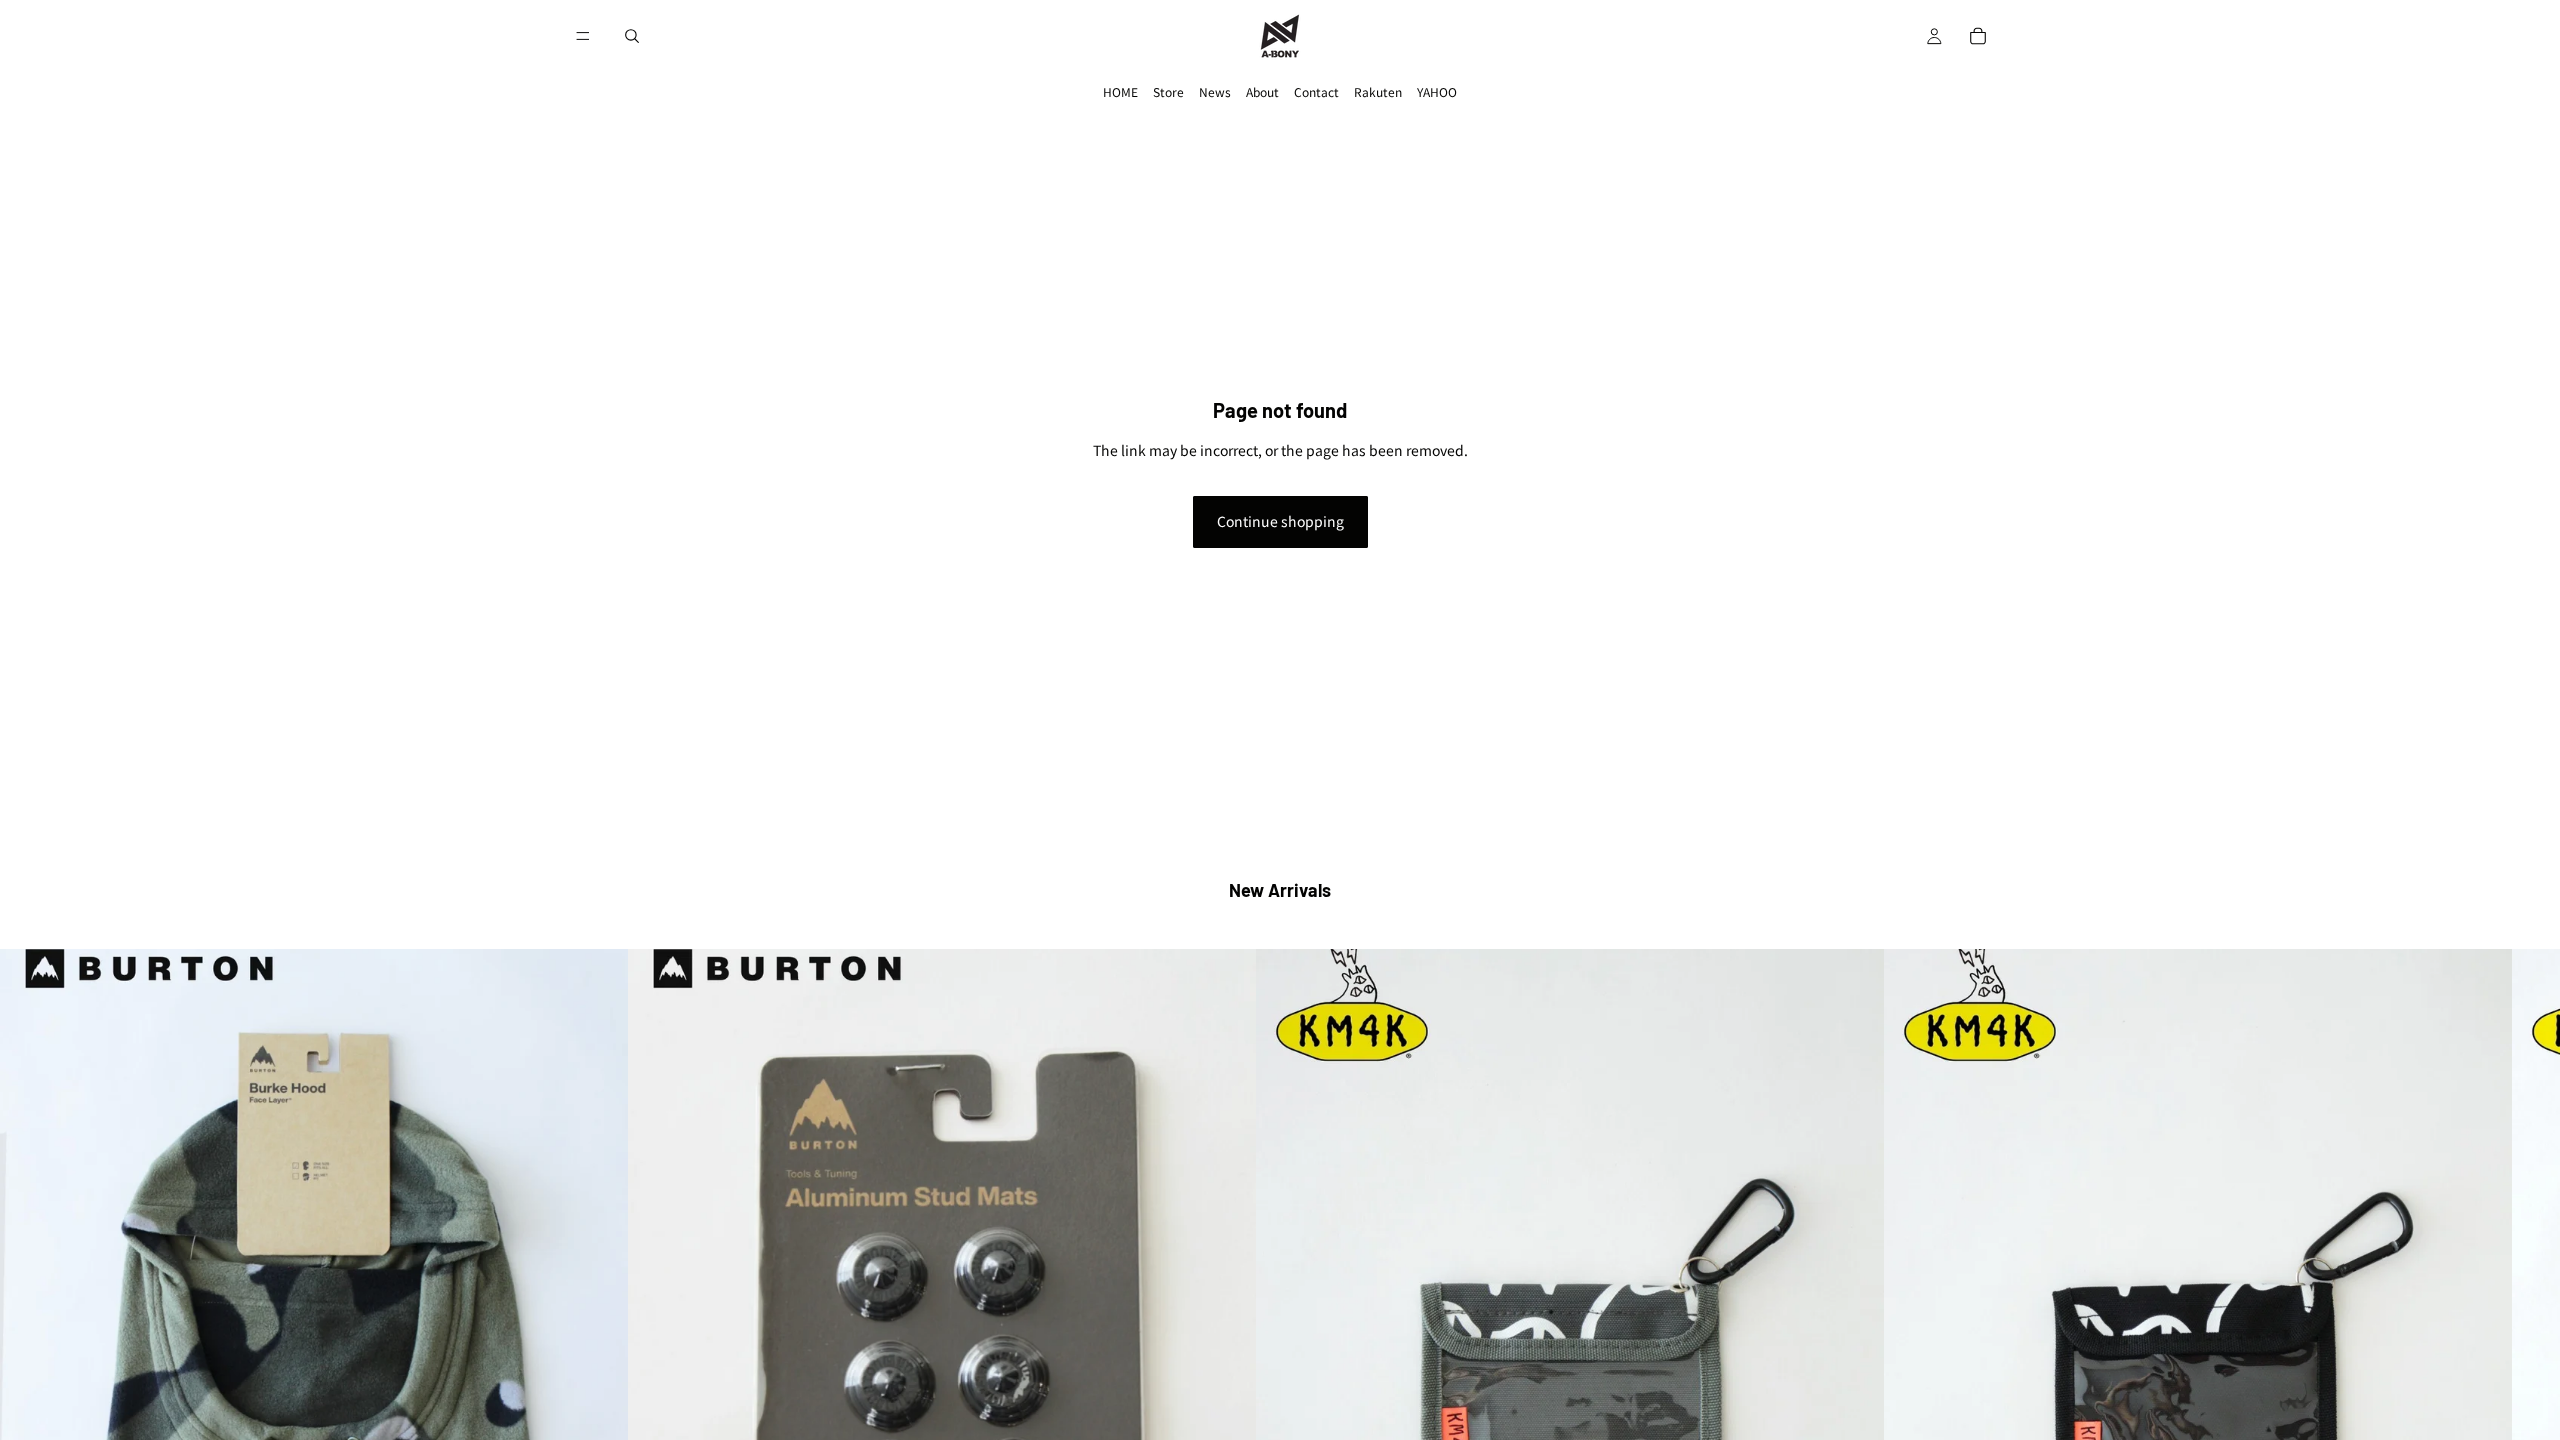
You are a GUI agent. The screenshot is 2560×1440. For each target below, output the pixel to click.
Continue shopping (1280, 521)
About (1262, 91)
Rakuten (1378, 91)
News (1215, 91)
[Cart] (1978, 36)
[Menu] (583, 36)
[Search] (632, 36)
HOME (1120, 91)
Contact (1316, 91)
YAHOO (1437, 91)
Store (1168, 91)
